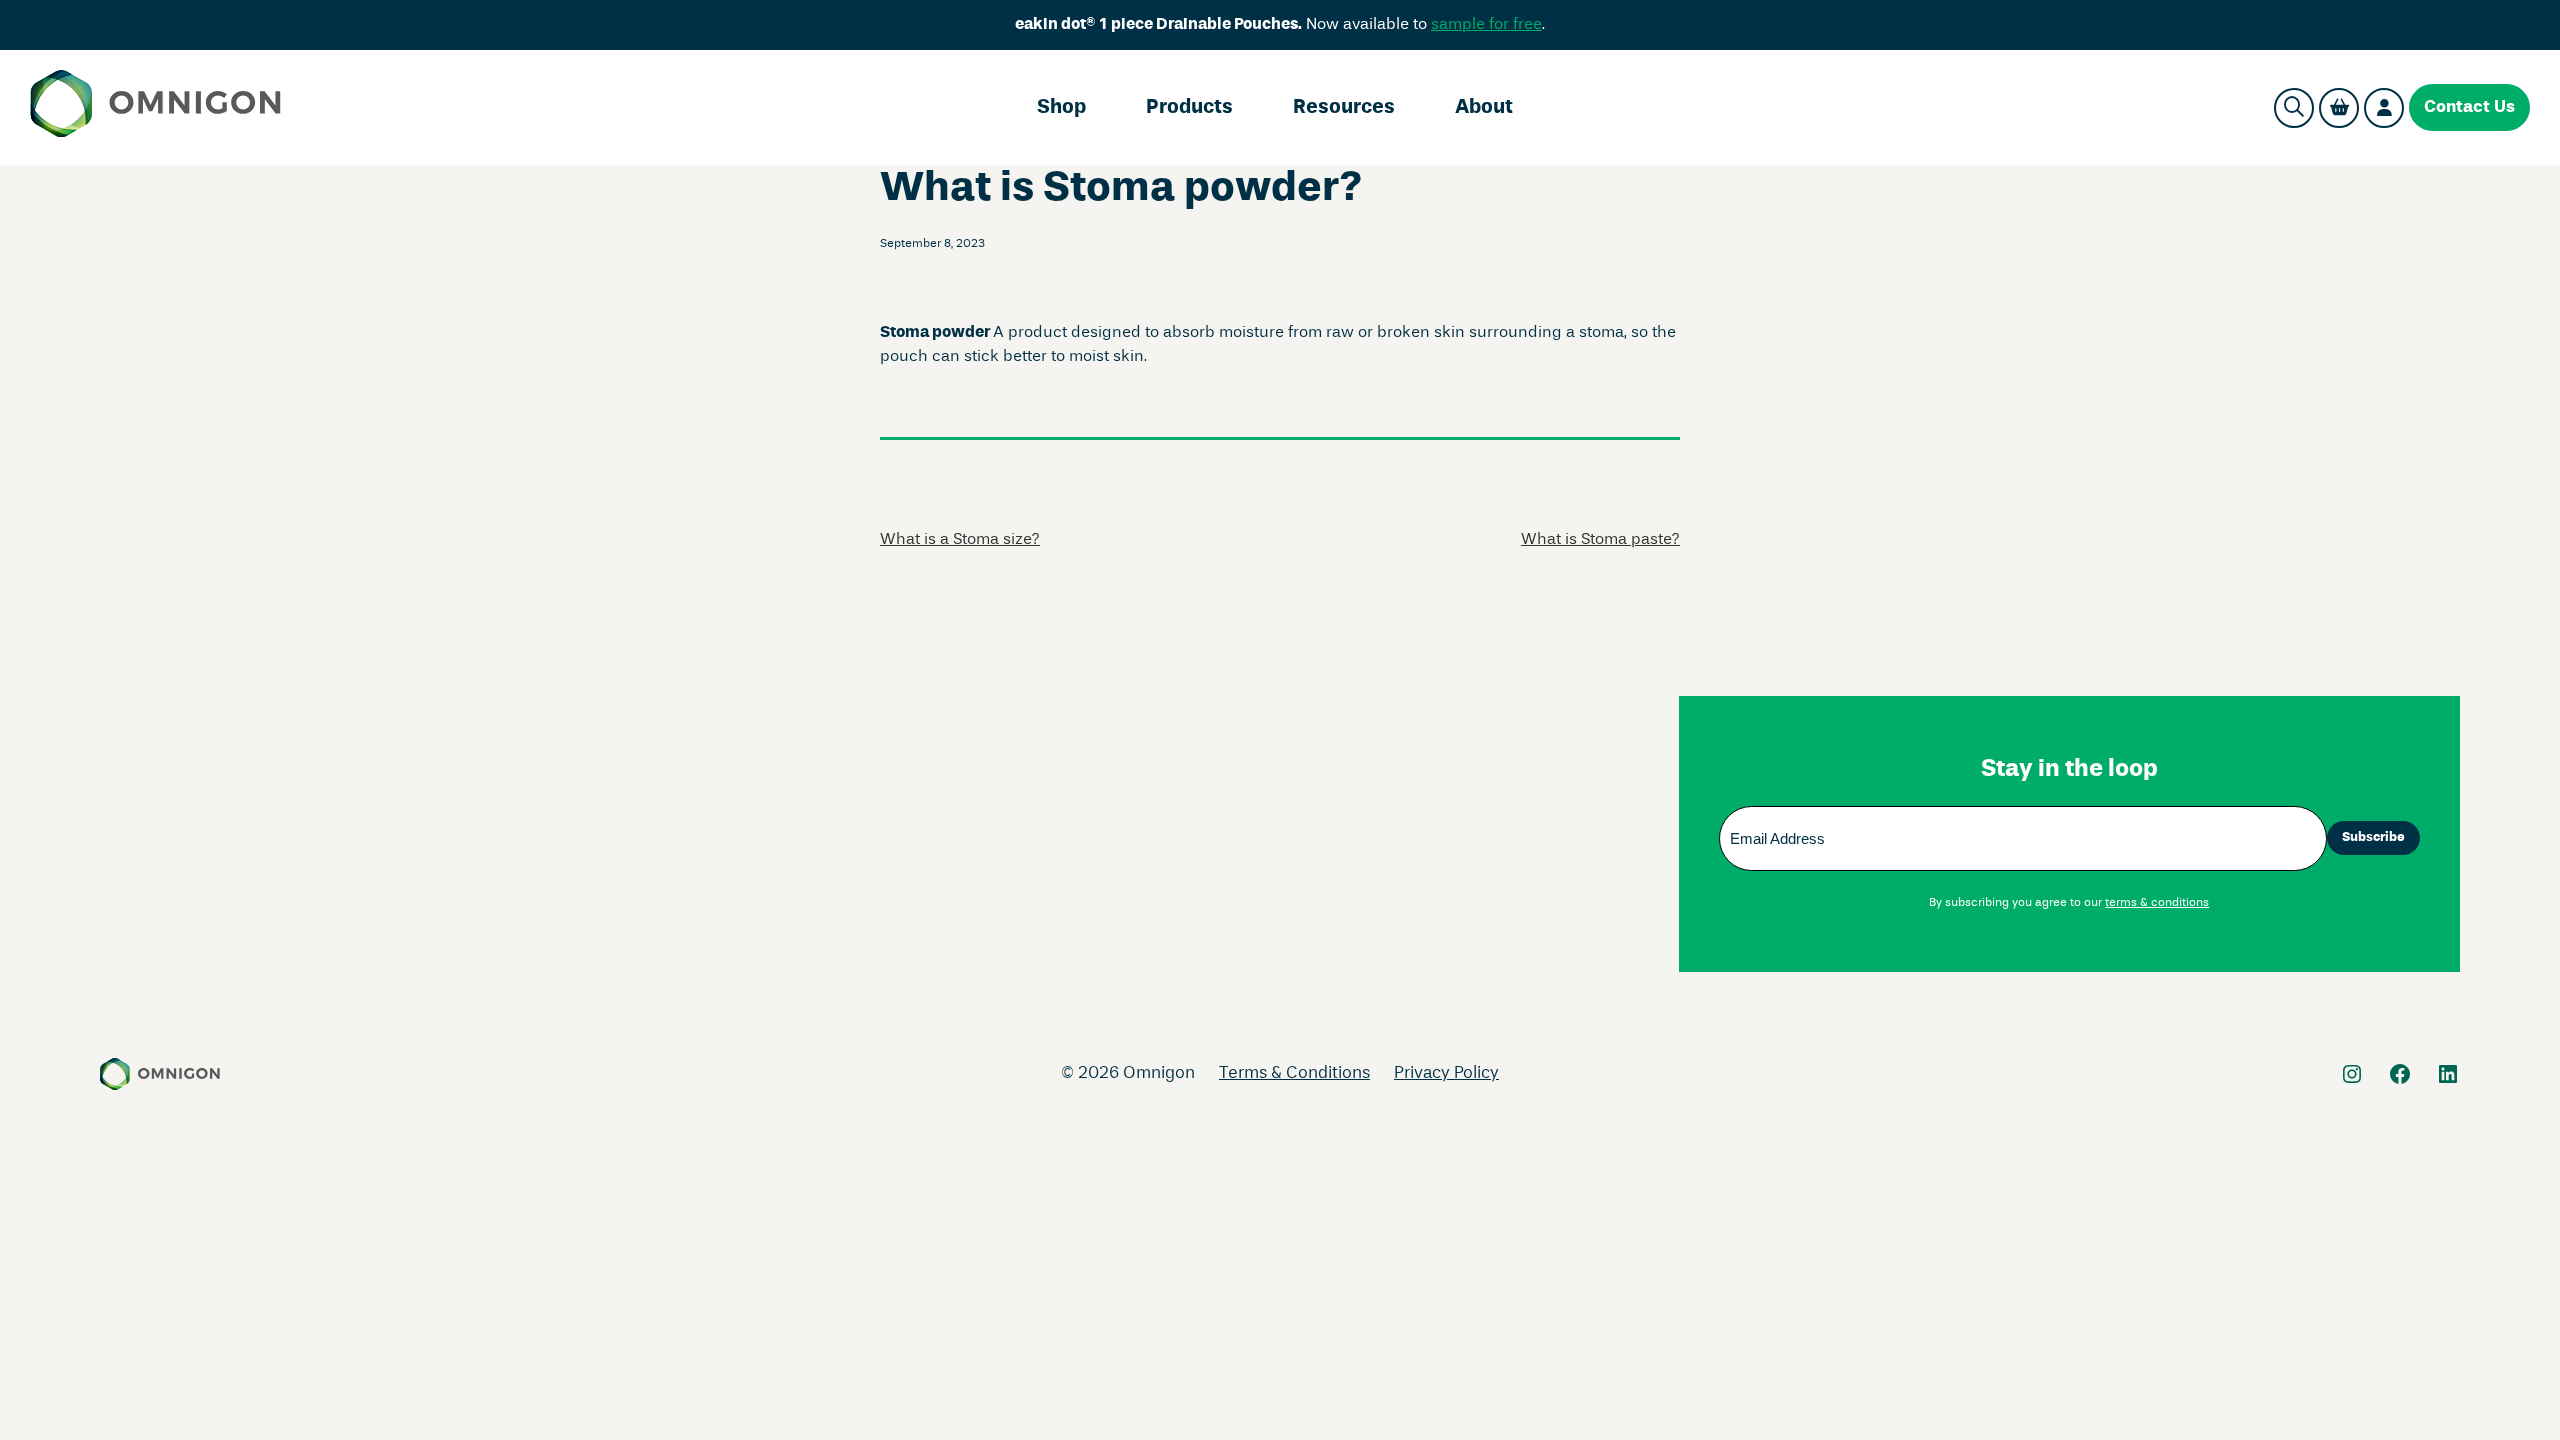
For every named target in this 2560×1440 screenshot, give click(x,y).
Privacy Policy (1446, 1073)
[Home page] (155, 107)
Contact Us (2469, 107)
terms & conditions (2157, 903)
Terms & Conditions (1294, 1073)
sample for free (1486, 25)
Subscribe (2373, 837)
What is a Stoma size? (960, 540)
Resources (1344, 108)
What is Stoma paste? (1600, 540)
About (1484, 108)
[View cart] (2339, 108)
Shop (1061, 108)
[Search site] (2294, 108)
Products (1189, 108)
